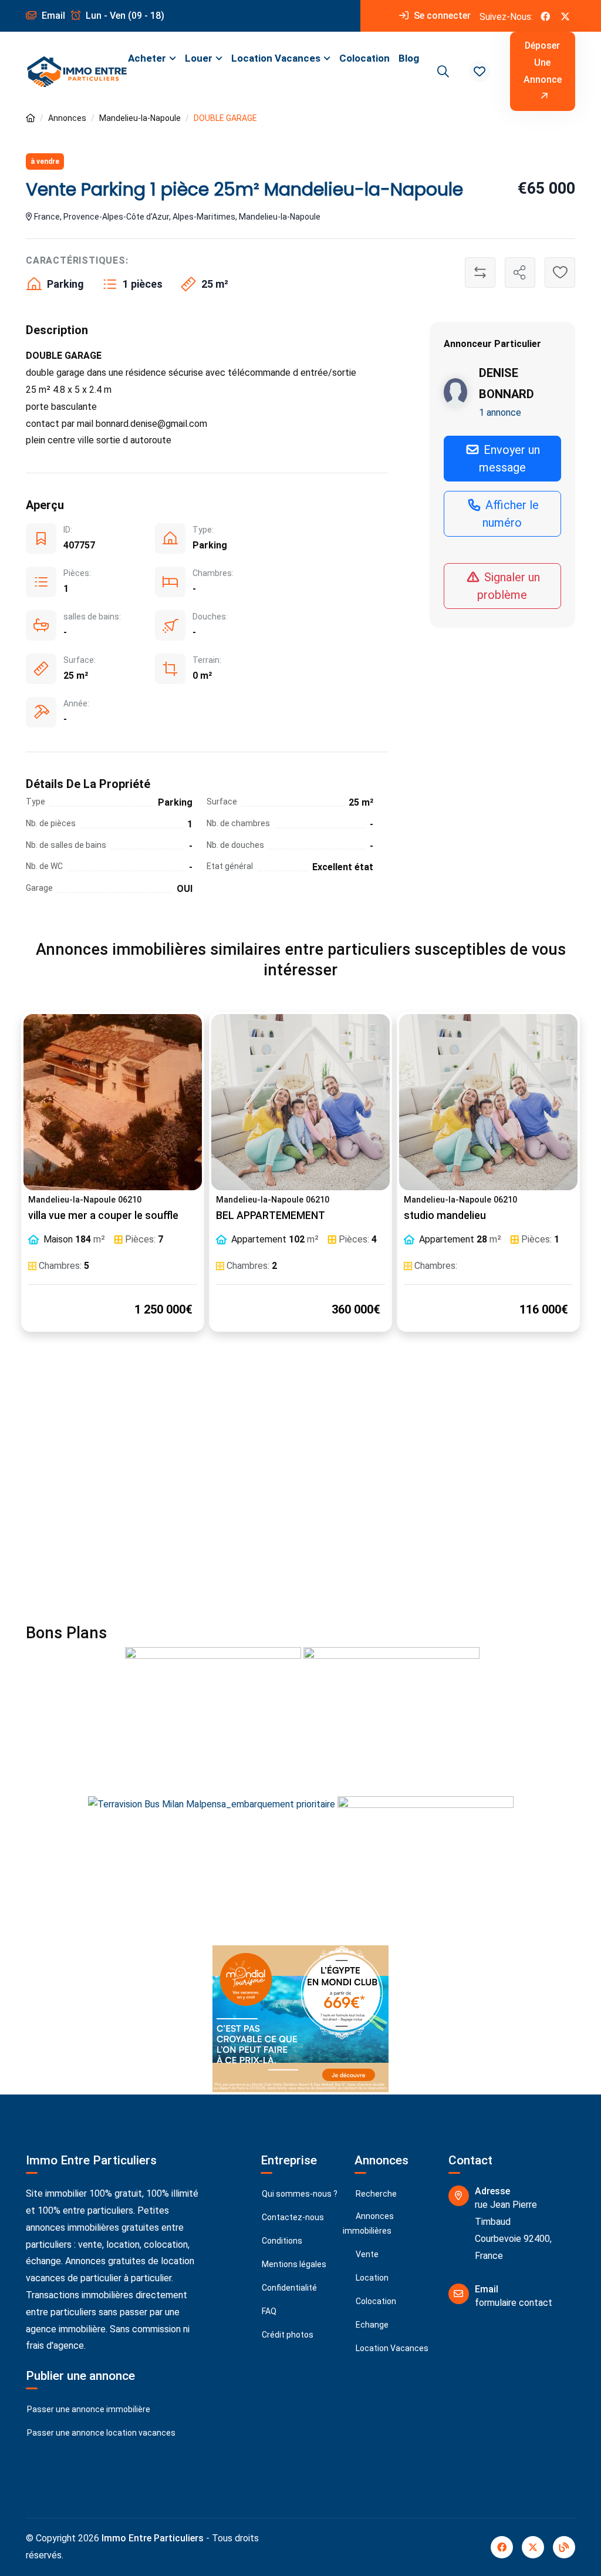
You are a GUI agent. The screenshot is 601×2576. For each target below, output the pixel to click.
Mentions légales (293, 2264)
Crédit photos (287, 2335)
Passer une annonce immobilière (88, 2409)
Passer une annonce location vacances (100, 2433)
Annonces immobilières (368, 2223)
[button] (480, 72)
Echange (371, 2325)
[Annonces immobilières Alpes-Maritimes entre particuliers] (31, 118)
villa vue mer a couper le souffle (103, 1215)
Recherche (375, 2194)
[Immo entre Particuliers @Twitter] (565, 16)
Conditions (281, 2241)
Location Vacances (276, 58)
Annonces (67, 118)
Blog (409, 58)
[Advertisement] (300, 1485)
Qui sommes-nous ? (299, 2194)
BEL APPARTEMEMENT (271, 1215)
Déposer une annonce (543, 63)
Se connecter (441, 16)
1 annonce (500, 413)
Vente (366, 2254)
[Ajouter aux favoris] (560, 272)
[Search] (441, 72)
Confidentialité (288, 2288)
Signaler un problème (509, 586)
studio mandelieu (445, 1215)
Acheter (147, 58)
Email (52, 16)
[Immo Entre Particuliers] (77, 72)
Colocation (364, 58)
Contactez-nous (292, 2217)
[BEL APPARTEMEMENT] (300, 1102)
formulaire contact (514, 2303)
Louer (199, 58)
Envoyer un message (510, 459)
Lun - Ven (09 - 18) (124, 16)
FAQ (268, 2311)
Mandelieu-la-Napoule (140, 118)
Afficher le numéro (511, 514)
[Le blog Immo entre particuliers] (564, 2547)
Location (371, 2278)
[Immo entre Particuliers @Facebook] (545, 16)
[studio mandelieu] (488, 1102)
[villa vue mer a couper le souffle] (113, 1102)
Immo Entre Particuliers (153, 2538)
